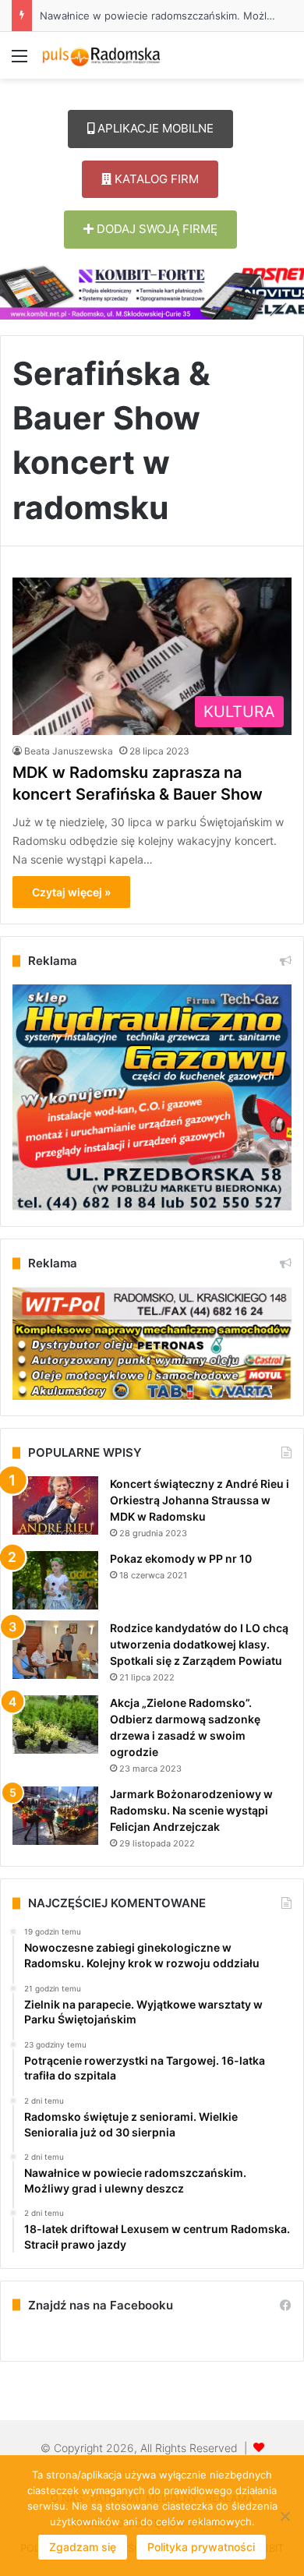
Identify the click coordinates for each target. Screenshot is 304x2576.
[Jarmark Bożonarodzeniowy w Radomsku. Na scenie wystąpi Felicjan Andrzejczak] (55, 1816)
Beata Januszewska (69, 751)
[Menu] (19, 61)
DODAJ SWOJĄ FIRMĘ (156, 229)
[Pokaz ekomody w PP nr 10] (55, 1580)
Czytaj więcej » (71, 892)
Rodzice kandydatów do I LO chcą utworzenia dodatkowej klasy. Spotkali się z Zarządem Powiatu (199, 1644)
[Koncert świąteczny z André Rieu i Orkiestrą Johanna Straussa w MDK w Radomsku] (55, 1505)
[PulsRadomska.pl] (101, 55)
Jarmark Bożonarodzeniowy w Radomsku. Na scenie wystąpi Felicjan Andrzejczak (191, 1810)
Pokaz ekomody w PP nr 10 (181, 1558)
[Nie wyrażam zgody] (285, 2516)
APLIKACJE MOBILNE (154, 128)
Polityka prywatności (201, 2547)
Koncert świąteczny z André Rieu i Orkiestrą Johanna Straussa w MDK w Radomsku (200, 1500)
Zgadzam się (83, 2547)
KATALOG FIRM (155, 179)
